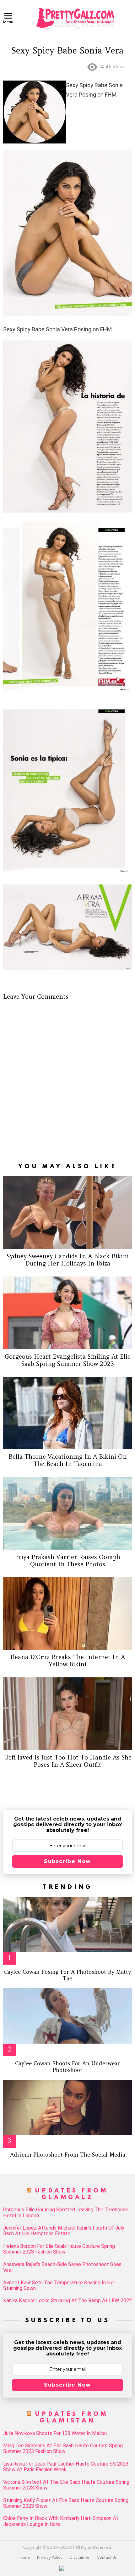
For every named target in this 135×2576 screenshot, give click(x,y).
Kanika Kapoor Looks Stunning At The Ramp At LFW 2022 (67, 2301)
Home (24, 2558)
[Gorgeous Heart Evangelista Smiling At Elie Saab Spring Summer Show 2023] (67, 1313)
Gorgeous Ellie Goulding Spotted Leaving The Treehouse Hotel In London (66, 2213)
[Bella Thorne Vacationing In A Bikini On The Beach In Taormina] (67, 1413)
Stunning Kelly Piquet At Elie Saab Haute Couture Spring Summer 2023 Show (66, 2503)
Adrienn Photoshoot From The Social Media (68, 2155)
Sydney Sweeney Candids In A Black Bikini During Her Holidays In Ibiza (68, 1260)
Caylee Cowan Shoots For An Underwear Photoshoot (67, 2067)
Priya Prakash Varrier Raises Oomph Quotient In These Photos (67, 1560)
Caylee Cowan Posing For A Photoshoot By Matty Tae (67, 1975)
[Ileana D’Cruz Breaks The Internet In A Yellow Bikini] (67, 1614)
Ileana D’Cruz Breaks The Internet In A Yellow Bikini (68, 1661)
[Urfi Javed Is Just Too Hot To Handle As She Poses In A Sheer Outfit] (67, 1714)
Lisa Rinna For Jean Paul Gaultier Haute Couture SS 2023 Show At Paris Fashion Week (66, 2467)
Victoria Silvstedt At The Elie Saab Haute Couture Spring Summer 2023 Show (66, 2485)
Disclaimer (80, 2558)
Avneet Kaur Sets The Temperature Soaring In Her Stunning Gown (59, 2286)
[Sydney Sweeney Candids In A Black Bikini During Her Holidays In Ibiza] (67, 1212)
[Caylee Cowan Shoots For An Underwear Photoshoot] (67, 2016)
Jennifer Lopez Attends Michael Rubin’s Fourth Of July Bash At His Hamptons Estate (64, 2231)
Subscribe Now (67, 1861)
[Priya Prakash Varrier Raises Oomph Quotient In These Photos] (67, 1513)
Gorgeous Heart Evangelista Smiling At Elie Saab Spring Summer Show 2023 (68, 1360)
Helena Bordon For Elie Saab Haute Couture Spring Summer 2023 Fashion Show (59, 2249)
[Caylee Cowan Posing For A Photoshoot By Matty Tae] (67, 1924)
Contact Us (107, 2558)
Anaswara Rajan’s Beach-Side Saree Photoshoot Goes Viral (62, 2267)
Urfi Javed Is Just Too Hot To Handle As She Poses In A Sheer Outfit (68, 1761)
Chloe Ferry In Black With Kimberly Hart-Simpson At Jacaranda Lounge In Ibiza (61, 2521)
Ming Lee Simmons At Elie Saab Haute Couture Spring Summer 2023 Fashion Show (63, 2449)
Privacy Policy (50, 2558)
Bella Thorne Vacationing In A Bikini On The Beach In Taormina (68, 1460)
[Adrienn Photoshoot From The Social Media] (67, 2107)
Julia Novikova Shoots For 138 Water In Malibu (55, 2433)
